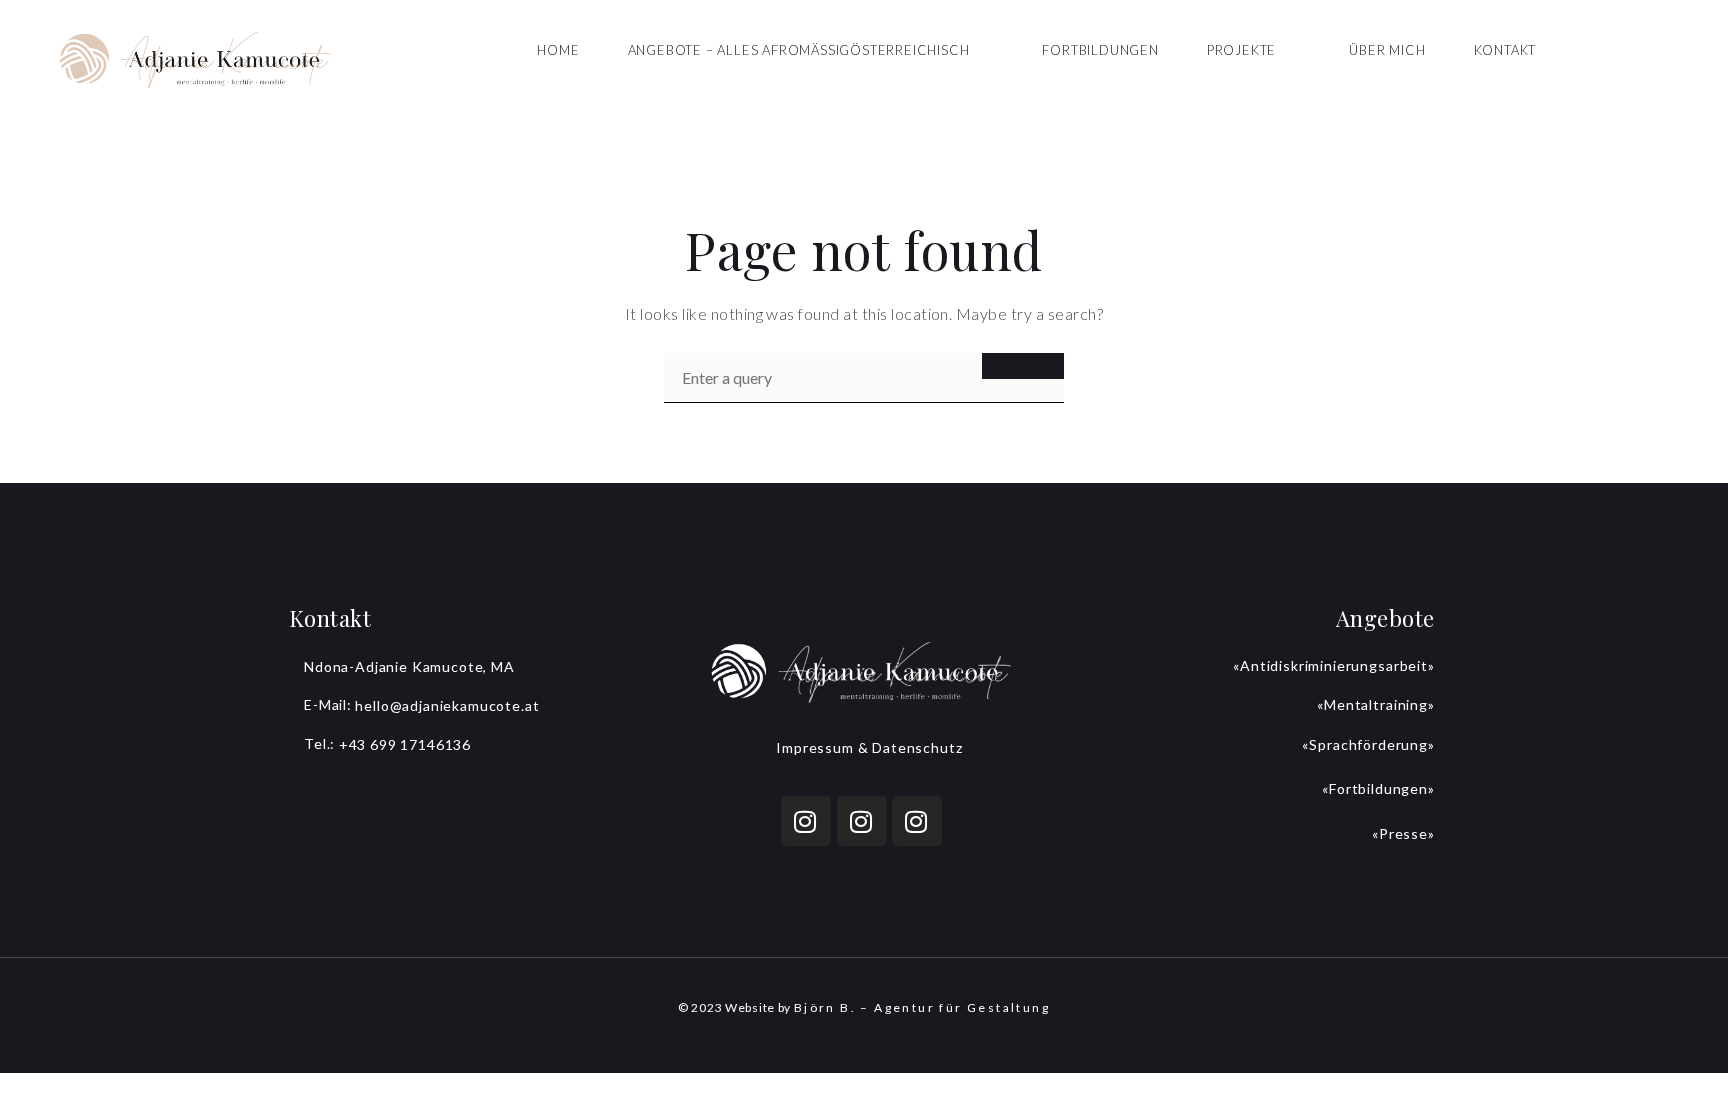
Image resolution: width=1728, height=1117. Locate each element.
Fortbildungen (1100, 50)
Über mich (1387, 50)
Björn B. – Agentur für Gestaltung (922, 1007)
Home (558, 50)
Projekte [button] (1241, 50)
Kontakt (1505, 50)
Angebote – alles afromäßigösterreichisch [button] (799, 50)
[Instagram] (806, 821)
